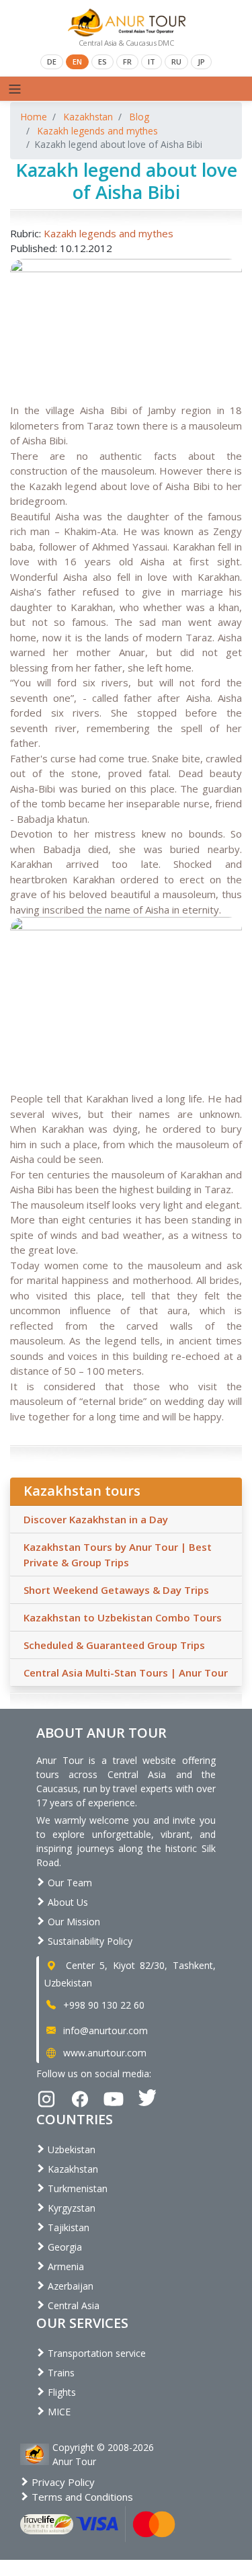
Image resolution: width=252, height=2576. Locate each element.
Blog (139, 117)
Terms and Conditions (81, 2497)
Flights (60, 2392)
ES (102, 62)
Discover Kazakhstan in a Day (96, 1519)
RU (176, 62)
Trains (60, 2373)
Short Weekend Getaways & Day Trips (116, 1590)
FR (127, 62)
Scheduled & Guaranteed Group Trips (114, 1645)
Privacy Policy (62, 2482)
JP (201, 62)
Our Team (69, 1883)
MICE (58, 2412)
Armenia (65, 2266)
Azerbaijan (69, 2286)
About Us (67, 1902)
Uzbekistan (70, 2149)
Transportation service (95, 2353)
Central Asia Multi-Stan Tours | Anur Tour (126, 1673)
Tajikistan (67, 2227)
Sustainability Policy (89, 1941)
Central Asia (72, 2305)
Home (34, 117)
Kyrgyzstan (70, 2208)
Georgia (64, 2247)
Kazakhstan (88, 117)
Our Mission (73, 1922)
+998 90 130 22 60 (102, 2005)
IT (152, 62)
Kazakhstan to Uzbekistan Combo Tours (123, 1617)
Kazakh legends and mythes (98, 131)
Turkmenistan (76, 2188)
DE (52, 62)
